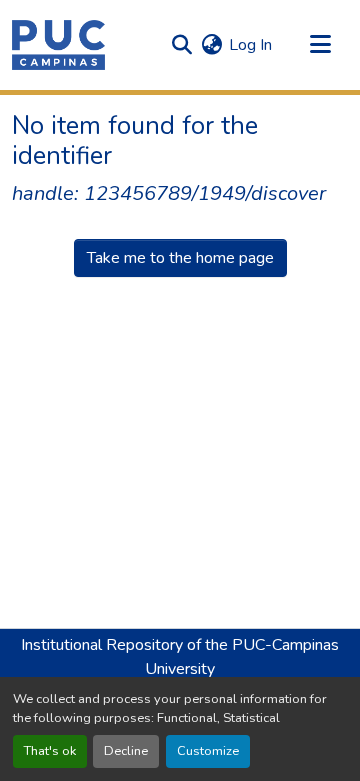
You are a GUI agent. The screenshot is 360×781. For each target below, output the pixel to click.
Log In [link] (250, 45)
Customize (208, 751)
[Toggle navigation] (320, 45)
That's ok (50, 751)
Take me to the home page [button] (180, 258)
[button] (58, 45)
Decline (126, 751)
